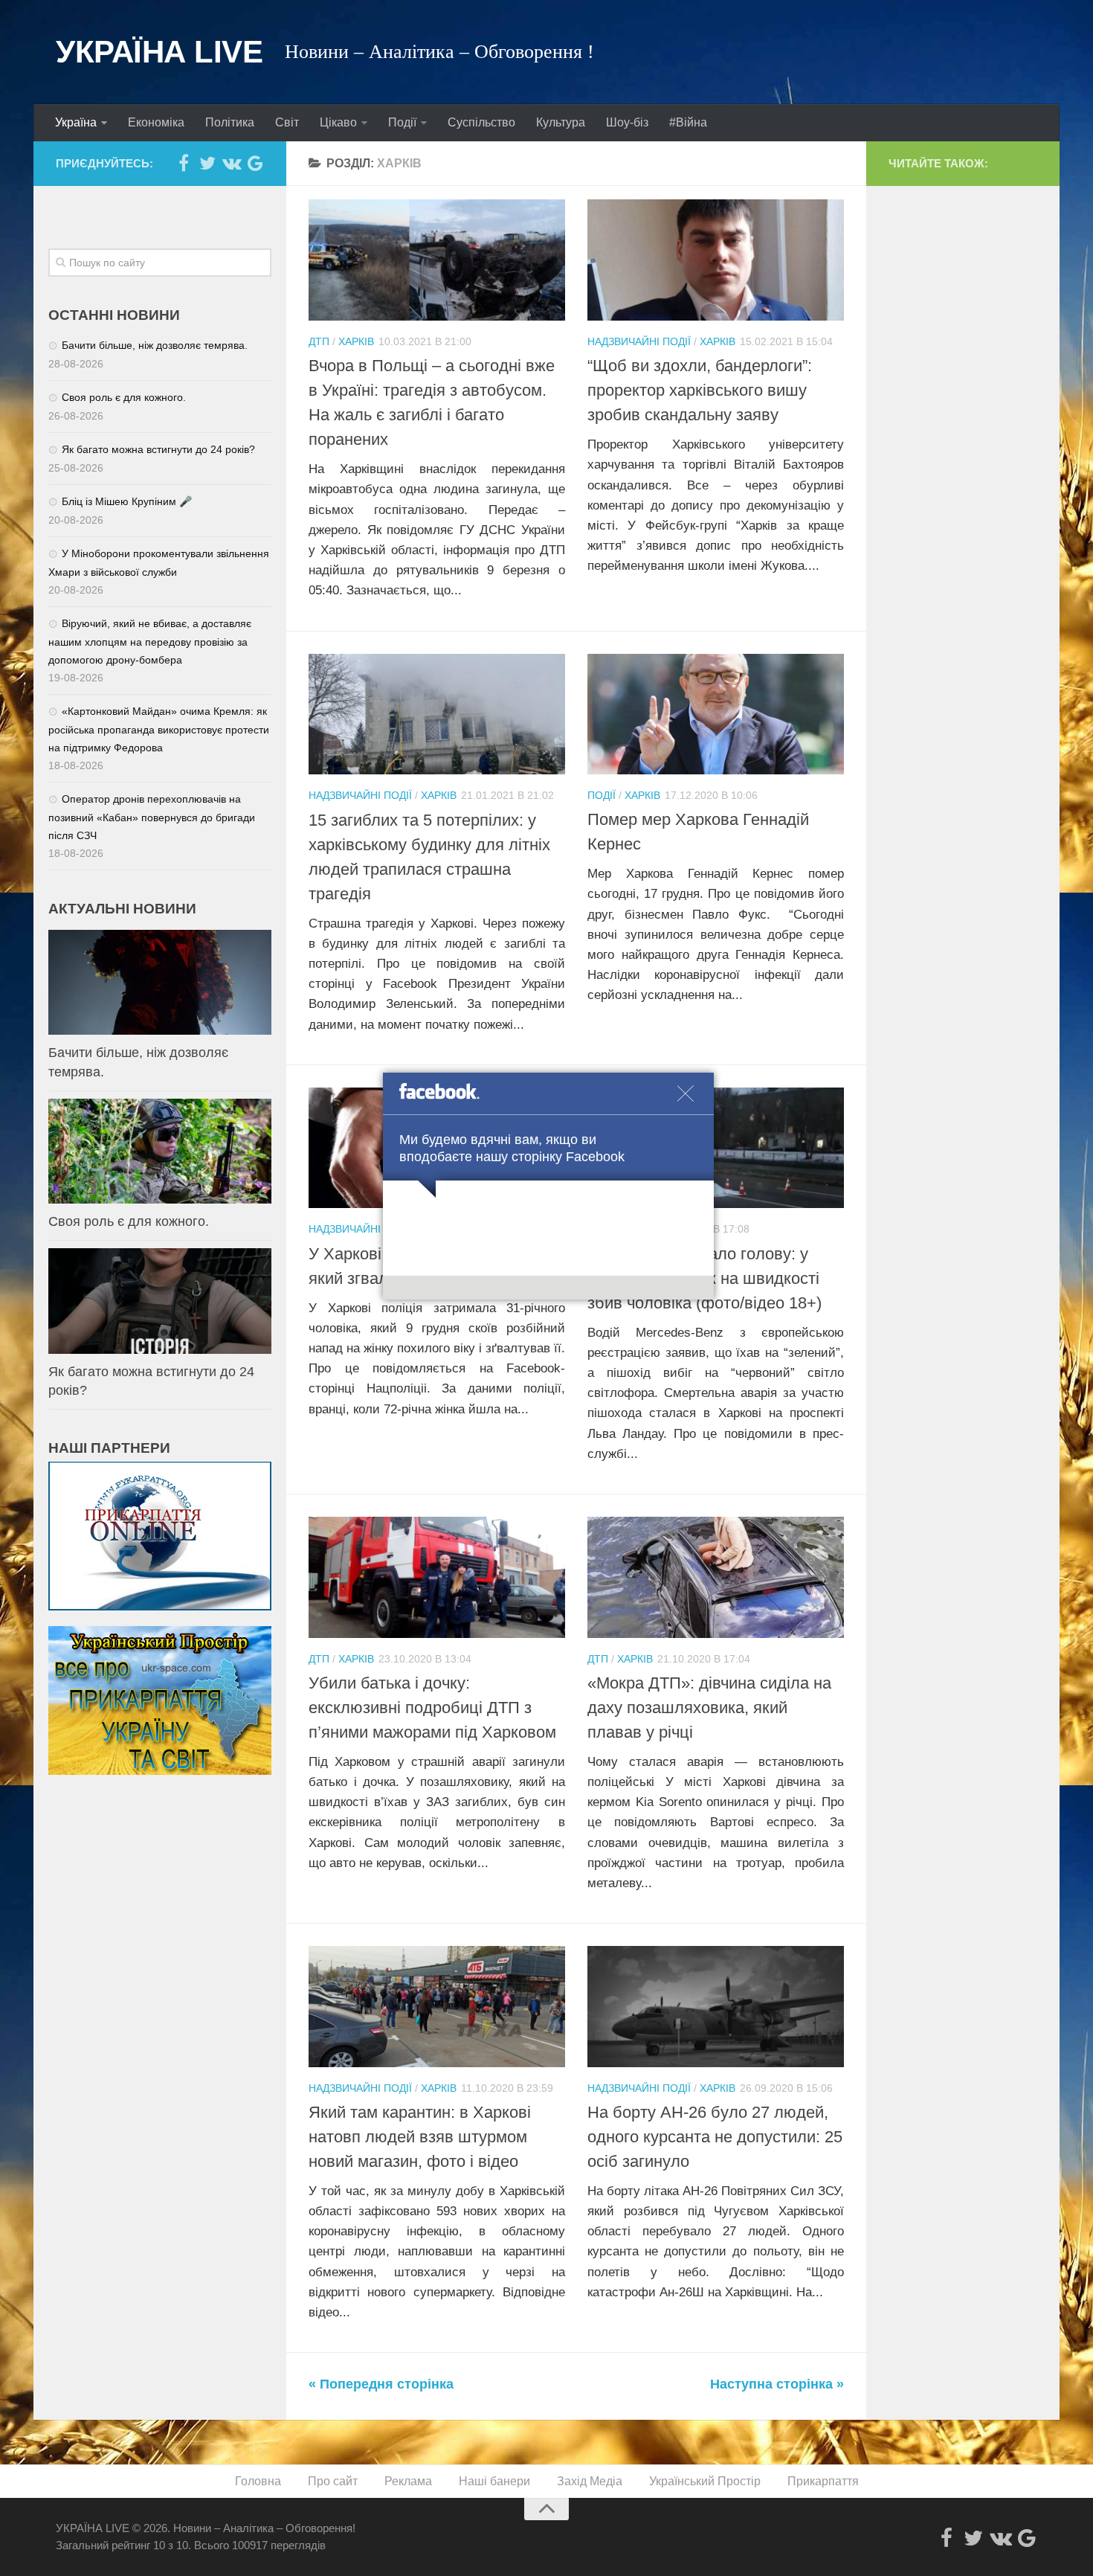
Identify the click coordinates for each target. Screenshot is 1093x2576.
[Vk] (231, 163)
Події (402, 122)
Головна (258, 2481)
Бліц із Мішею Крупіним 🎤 (127, 501)
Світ (287, 122)
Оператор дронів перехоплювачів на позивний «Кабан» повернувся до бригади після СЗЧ (152, 817)
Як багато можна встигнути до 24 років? (158, 449)
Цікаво (338, 122)
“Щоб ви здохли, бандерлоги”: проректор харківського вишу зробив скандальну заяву (700, 390)
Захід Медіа (590, 2481)
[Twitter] (207, 163)
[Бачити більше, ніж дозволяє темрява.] (160, 982)
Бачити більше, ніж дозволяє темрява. (155, 345)
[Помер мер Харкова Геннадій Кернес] (716, 714)
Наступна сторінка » (777, 2384)
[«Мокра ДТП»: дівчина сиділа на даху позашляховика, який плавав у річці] (716, 1577)
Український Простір (705, 2481)
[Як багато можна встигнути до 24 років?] (160, 1301)
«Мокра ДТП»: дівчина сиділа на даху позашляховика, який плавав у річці (709, 1708)
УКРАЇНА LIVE (159, 52)
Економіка (156, 122)
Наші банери (494, 2481)
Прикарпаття (823, 2481)
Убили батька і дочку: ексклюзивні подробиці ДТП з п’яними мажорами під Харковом (432, 1708)
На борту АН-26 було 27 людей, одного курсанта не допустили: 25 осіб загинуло (715, 2137)
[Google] (255, 163)
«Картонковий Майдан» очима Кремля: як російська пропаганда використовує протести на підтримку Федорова (159, 729)
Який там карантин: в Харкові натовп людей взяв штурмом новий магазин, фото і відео (420, 2137)
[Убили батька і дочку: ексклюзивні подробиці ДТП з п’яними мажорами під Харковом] (437, 1577)
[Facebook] (184, 163)
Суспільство (481, 122)
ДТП (319, 341)
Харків (356, 341)
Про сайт (333, 2481)
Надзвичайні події (639, 341)
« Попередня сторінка (381, 2384)
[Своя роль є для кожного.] (160, 1151)
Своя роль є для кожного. (124, 397)
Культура (561, 122)
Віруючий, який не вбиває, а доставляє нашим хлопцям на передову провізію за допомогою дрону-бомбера (150, 642)
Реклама (408, 2481)
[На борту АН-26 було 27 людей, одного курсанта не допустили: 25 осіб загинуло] (716, 2007)
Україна (76, 122)
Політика (230, 122)
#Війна (688, 122)
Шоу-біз (627, 122)
